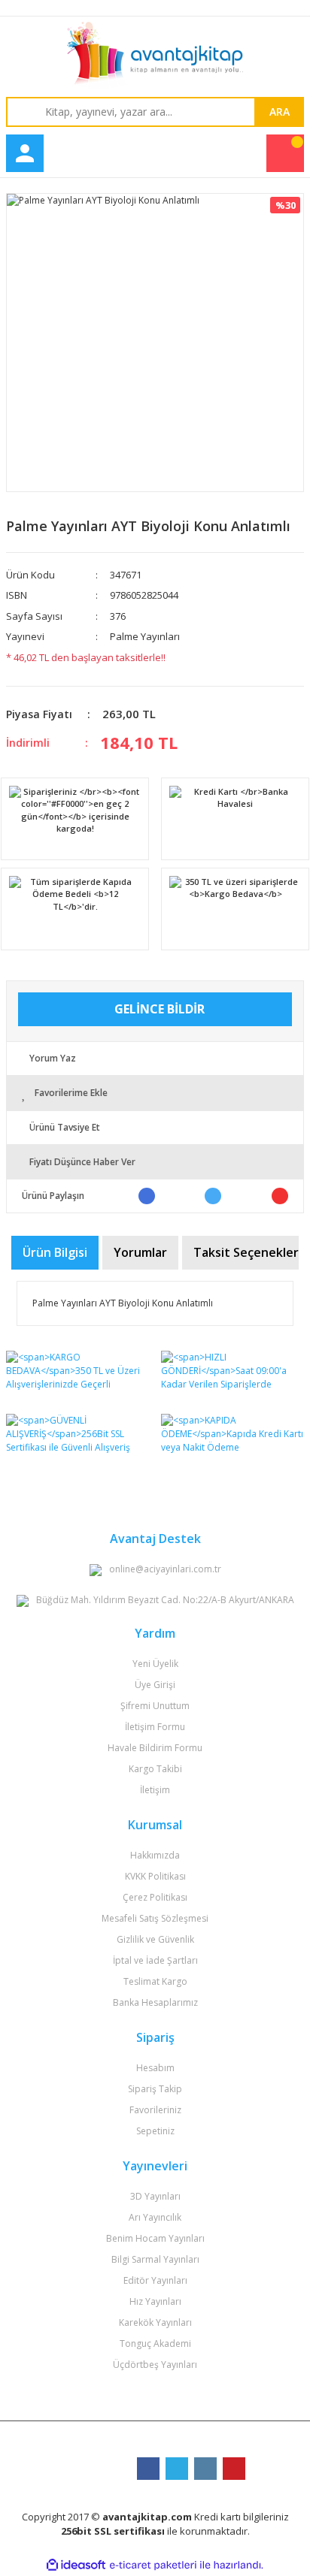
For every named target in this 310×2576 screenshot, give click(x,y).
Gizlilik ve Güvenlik (155, 1939)
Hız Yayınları (155, 2301)
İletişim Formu (155, 1727)
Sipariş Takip (155, 2089)
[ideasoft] (76, 2565)
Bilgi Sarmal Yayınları (155, 2259)
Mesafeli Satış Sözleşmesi (155, 1918)
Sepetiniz (155, 2131)
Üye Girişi (155, 1685)
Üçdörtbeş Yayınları (155, 2365)
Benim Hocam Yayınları (155, 2238)
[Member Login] (25, 153)
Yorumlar (140, 1252)
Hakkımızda (155, 1855)
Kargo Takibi (155, 1769)
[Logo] (155, 56)
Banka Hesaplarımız (155, 2002)
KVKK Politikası (155, 1876)
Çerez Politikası (155, 1897)
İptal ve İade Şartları (155, 1960)
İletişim (155, 1790)
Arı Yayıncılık (155, 2217)
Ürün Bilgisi (55, 1252)
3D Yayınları (155, 2196)
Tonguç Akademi (155, 2343)
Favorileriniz (155, 2110)
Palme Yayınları (145, 636)
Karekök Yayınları (155, 2322)
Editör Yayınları (155, 2280)
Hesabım (155, 2068)
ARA (280, 112)
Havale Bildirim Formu (155, 1748)
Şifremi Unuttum (155, 1706)
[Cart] (285, 153)
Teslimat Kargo (155, 1981)
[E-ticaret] (153, 2565)
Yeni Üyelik (155, 1664)
